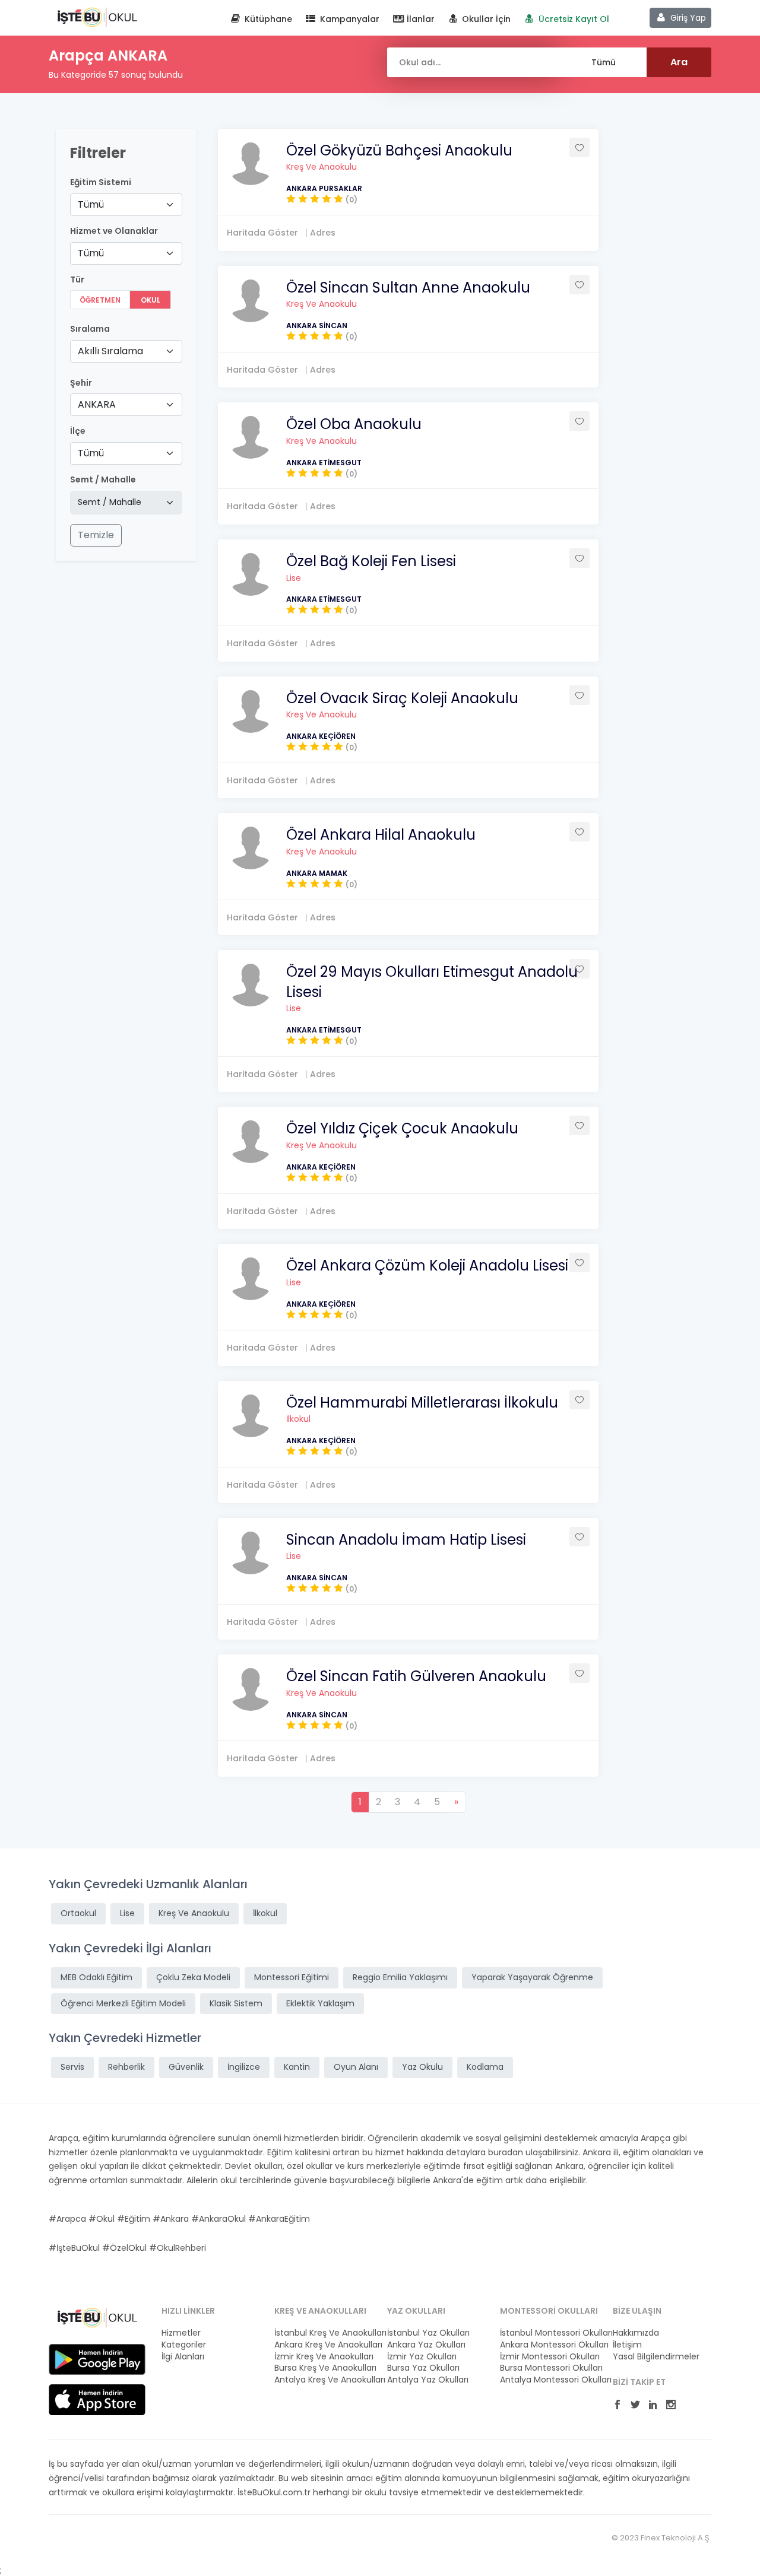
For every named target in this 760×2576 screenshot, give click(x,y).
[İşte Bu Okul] (97, 2317)
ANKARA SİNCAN (317, 325)
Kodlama (485, 2067)
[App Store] (97, 2399)
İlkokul (298, 1419)
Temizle (96, 535)
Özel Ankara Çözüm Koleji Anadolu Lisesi (427, 1265)
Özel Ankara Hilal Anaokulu (381, 835)
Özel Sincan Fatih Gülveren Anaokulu (416, 1676)
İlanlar (419, 19)
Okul (151, 300)
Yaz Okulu (422, 2067)
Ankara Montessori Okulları (549, 2345)
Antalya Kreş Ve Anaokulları (324, 2380)
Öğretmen (100, 300)
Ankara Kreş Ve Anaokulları (324, 2345)
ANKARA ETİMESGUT (324, 463)
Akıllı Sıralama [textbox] (110, 351)
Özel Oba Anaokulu (354, 424)
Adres (323, 233)
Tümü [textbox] (91, 204)
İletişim (627, 2345)
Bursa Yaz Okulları (423, 2368)
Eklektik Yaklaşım (320, 2003)
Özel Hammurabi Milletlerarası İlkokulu (422, 1403)
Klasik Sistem (236, 2003)
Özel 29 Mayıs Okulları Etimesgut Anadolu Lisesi (432, 982)
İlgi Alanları (183, 2357)
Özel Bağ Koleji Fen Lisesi (371, 561)
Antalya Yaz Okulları (428, 2380)
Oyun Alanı (356, 2067)
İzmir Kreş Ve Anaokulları (324, 2357)
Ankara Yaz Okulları (426, 2345)
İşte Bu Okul (97, 17)
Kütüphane (267, 19)
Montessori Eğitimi (292, 1977)
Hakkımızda (636, 2333)
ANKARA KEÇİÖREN (321, 736)
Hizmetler (181, 2333)
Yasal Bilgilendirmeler (656, 2357)
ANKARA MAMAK (317, 873)
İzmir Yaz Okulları (422, 2357)
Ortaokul (78, 1913)
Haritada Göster (262, 233)
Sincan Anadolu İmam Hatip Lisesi (406, 1540)
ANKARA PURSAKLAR (324, 188)
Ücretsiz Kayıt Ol (573, 19)
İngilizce (244, 2067)
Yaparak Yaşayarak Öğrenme (532, 1977)
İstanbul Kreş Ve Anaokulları (324, 2333)
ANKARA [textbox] (97, 404)
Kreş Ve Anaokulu (322, 167)
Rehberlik (126, 2067)
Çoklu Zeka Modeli (193, 1977)
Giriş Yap (687, 18)
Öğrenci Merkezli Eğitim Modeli (123, 2003)
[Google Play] (97, 2359)
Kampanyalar (349, 19)
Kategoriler (184, 2345)
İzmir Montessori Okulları (549, 2357)
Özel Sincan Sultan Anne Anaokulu (408, 288)
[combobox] (126, 205)
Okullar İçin (485, 19)
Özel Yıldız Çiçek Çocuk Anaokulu (402, 1128)
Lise (294, 578)
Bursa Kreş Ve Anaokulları (324, 2368)
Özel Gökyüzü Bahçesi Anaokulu (399, 150)
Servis (72, 2067)
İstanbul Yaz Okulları (428, 2333)
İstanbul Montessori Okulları (549, 2333)
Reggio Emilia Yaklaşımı (400, 1977)
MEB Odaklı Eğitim (96, 1977)
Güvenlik (186, 2067)
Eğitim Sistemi (101, 182)
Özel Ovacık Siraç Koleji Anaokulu (402, 698)
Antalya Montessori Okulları (549, 2380)
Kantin (297, 2067)
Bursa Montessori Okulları (549, 2368)
